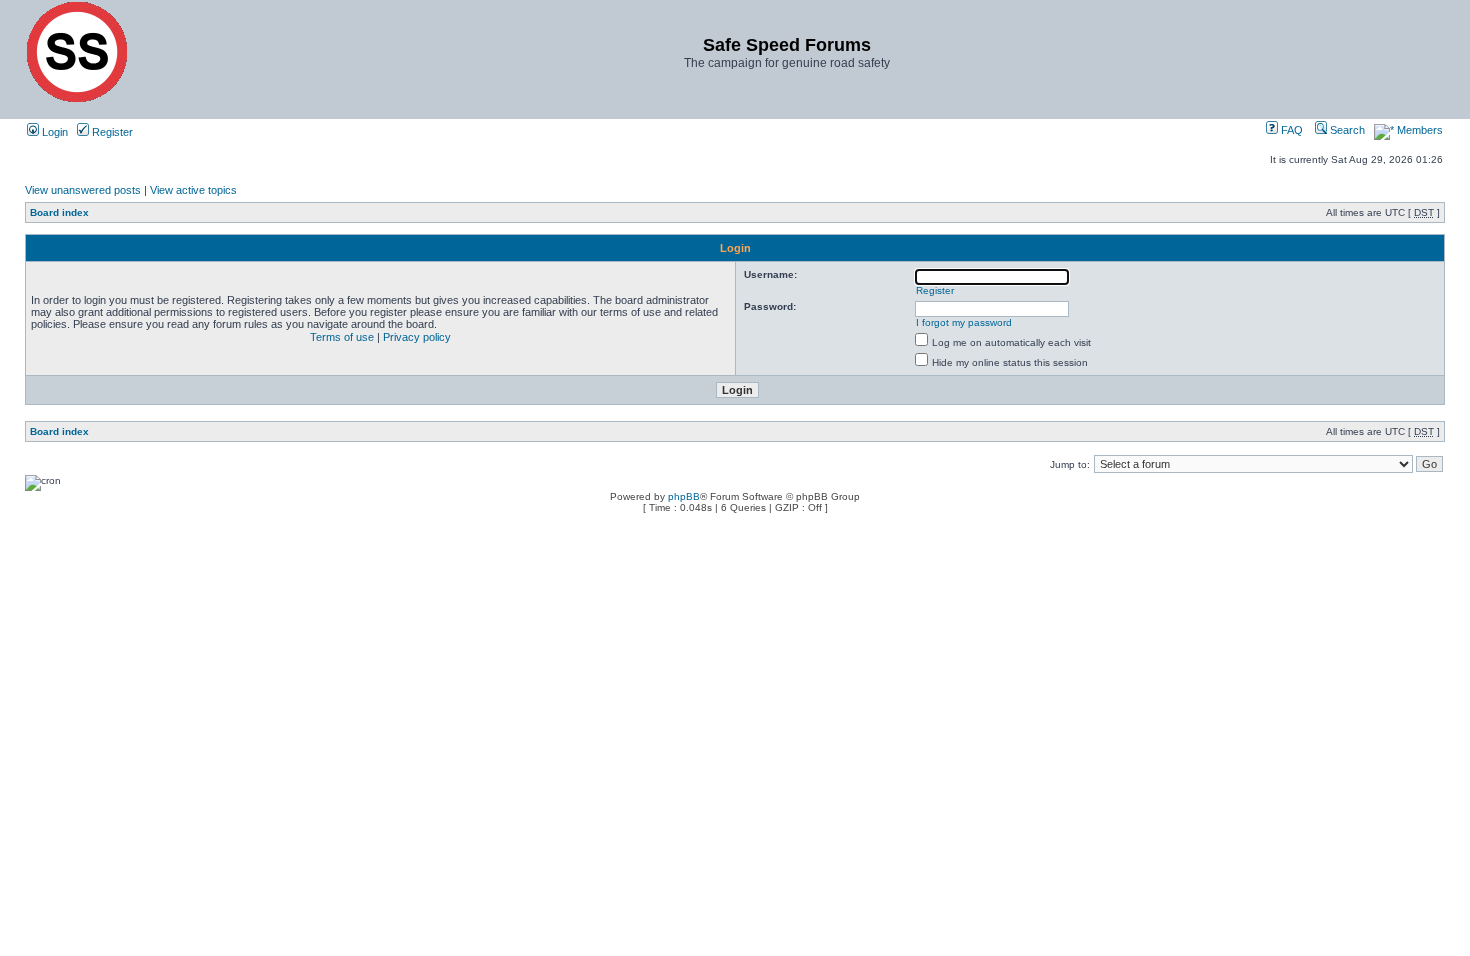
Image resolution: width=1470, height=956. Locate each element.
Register (111, 132)
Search (1346, 130)
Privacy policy (417, 337)
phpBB (684, 496)
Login (53, 132)
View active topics (193, 190)
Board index (59, 212)
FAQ (1290, 130)
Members (1418, 130)
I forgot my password (964, 322)
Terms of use (342, 337)
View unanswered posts (83, 190)
